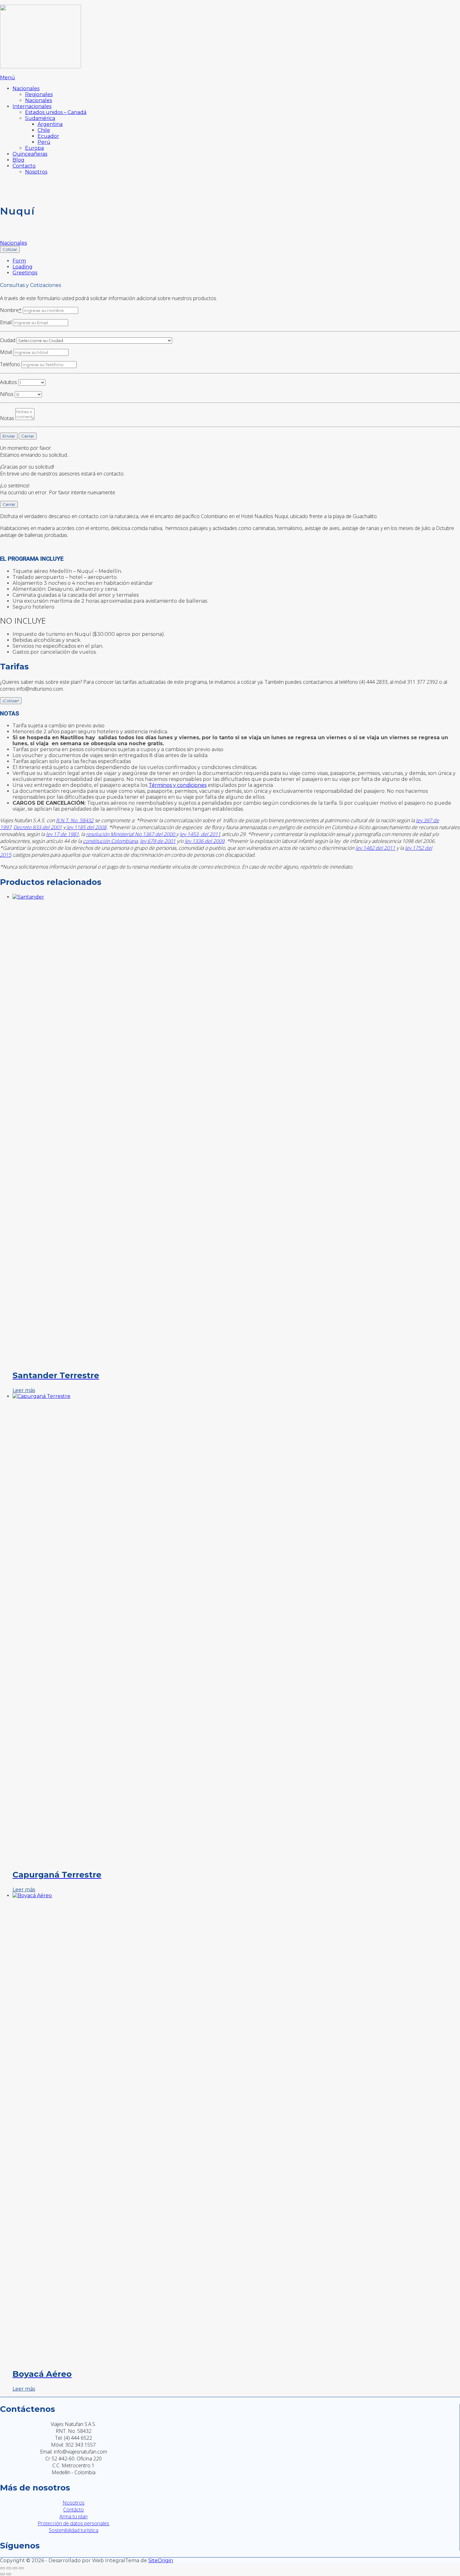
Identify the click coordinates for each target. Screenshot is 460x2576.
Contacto (24, 166)
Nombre (11, 310)
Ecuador (48, 136)
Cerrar (28, 436)
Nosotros (36, 172)
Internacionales (32, 106)
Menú (8, 78)
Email (6, 322)
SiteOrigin (161, 2560)
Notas (7, 418)
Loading (23, 267)
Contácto (74, 2510)
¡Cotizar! (11, 701)
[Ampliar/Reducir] (3, 2568)
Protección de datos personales (73, 2523)
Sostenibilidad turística (74, 2530)
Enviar (9, 436)
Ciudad (8, 340)
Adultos (8, 382)
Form (19, 261)
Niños (7, 394)
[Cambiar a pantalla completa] (9, 2568)
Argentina (50, 124)
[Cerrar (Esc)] (21, 2568)
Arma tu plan (74, 2516)
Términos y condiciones (178, 785)
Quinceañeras (30, 154)
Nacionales (26, 88)
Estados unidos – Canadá (56, 112)
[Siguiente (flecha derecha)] (9, 2574)
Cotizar (10, 249)
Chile (44, 130)
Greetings (25, 273)
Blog (18, 160)
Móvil (6, 352)
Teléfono (10, 364)
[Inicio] (41, 67)
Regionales (39, 94)
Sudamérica (40, 118)
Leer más (24, 1390)
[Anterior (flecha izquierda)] (3, 2574)
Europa (34, 148)
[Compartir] (15, 2568)
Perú (44, 142)
